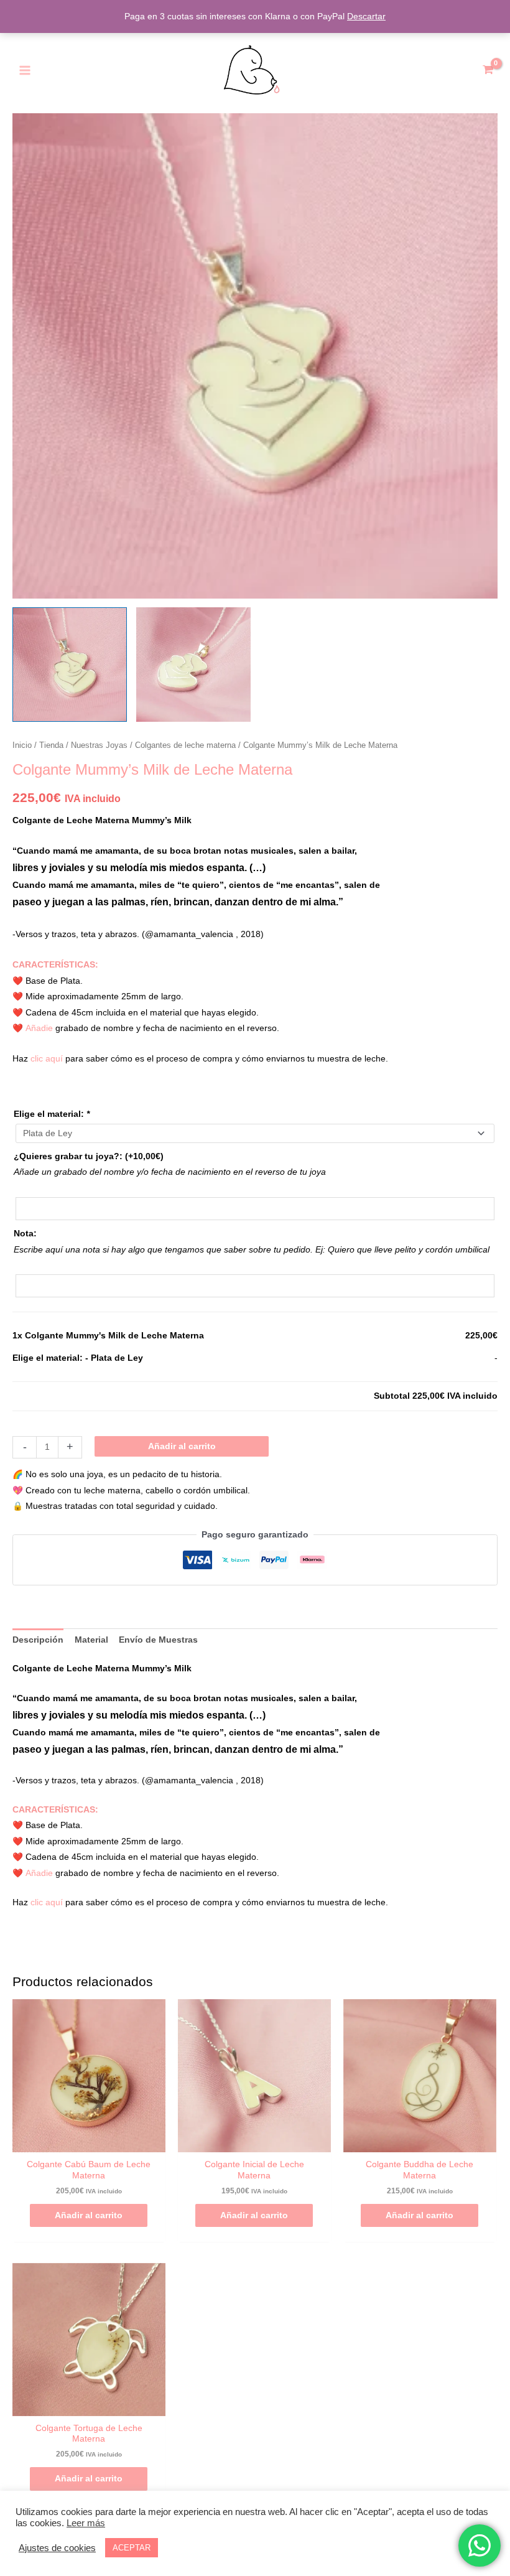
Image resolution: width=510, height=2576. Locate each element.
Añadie (39, 1028)
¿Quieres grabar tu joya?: (89, 1156)
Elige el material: (52, 1114)
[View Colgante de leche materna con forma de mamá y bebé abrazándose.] (70, 665)
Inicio (22, 745)
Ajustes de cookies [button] (57, 2548)
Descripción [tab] (38, 1640)
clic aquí (47, 1059)
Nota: (25, 1234)
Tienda (51, 745)
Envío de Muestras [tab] (158, 1640)
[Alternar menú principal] (25, 70)
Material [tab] (91, 1640)
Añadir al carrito (182, 1446)
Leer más (86, 2523)
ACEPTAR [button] (132, 2548)
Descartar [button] (366, 16)
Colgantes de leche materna (185, 745)
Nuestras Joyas (99, 745)
